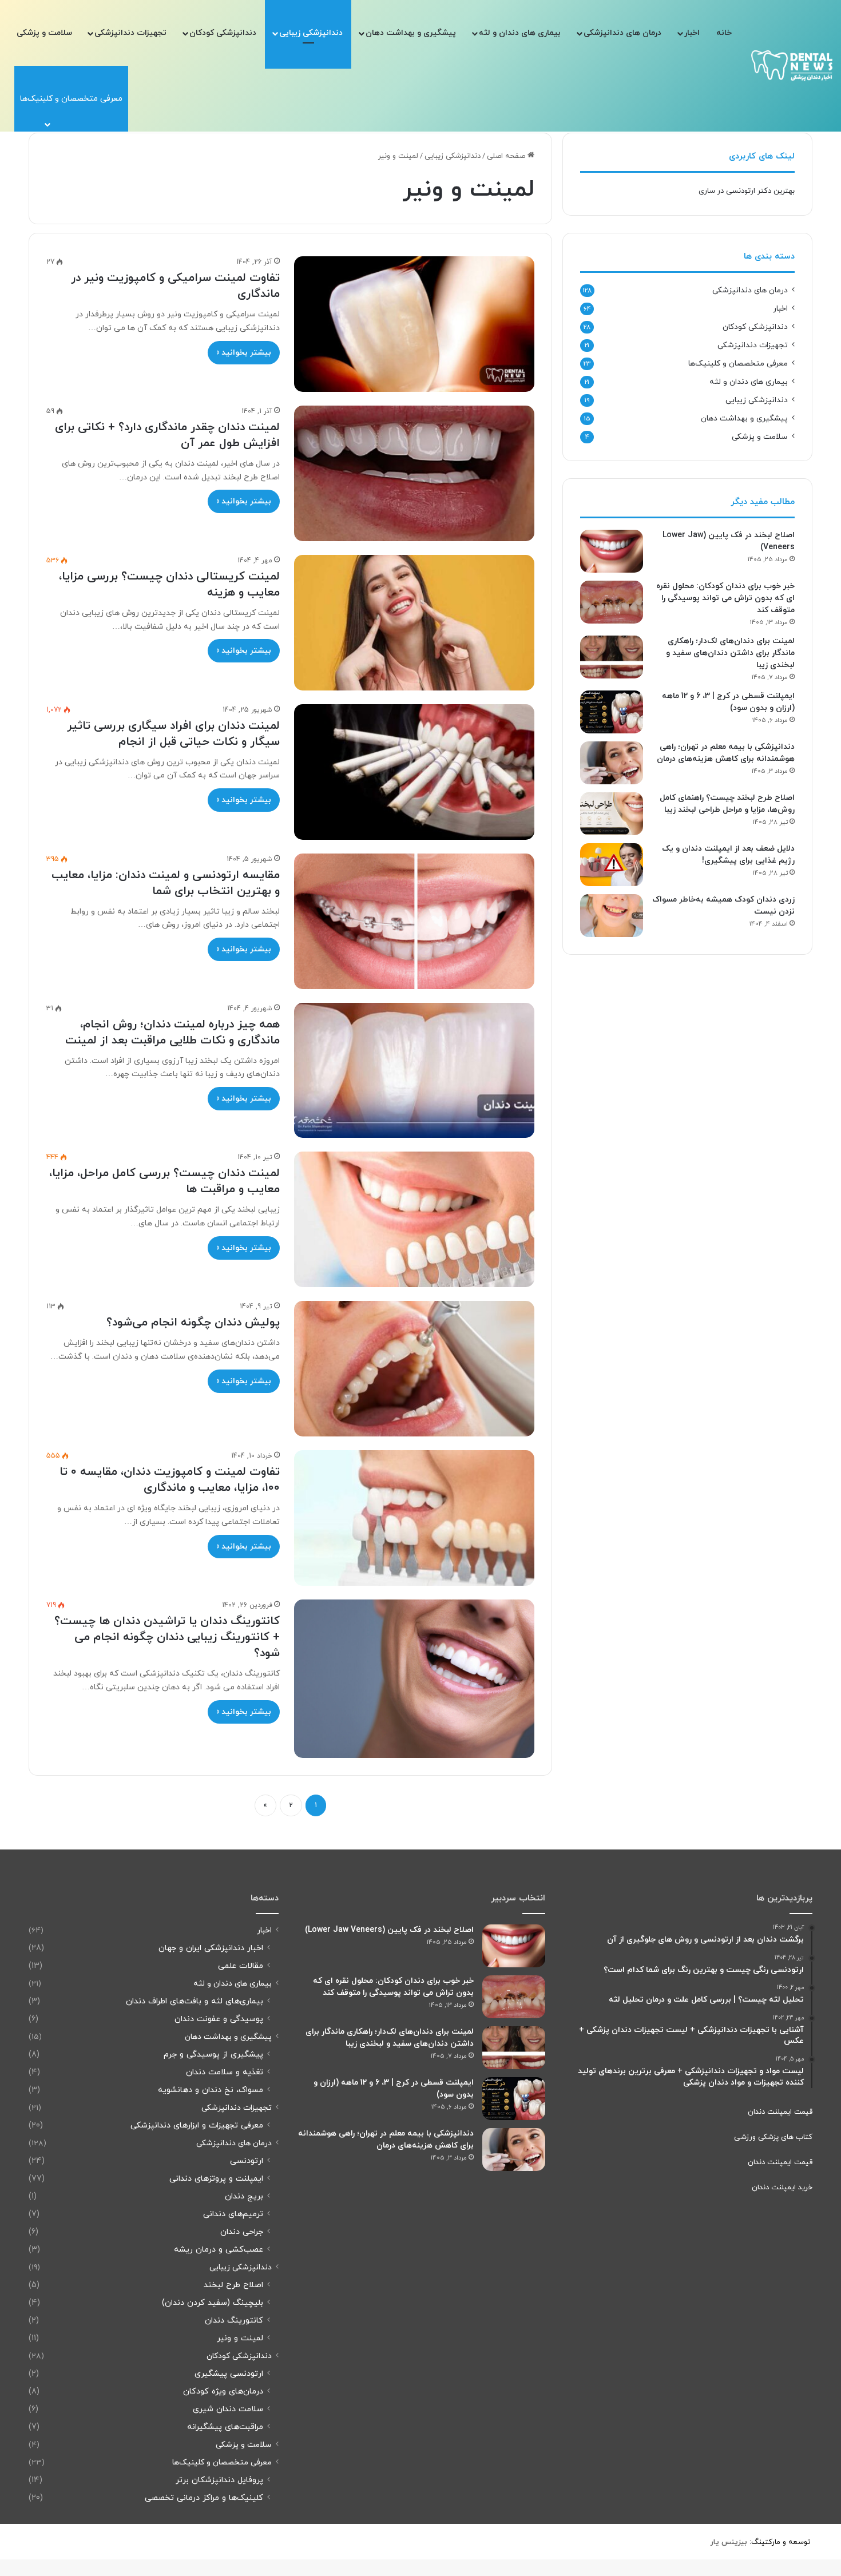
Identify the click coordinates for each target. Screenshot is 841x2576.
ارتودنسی (247, 2161)
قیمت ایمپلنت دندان (780, 2112)
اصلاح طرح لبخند (233, 2285)
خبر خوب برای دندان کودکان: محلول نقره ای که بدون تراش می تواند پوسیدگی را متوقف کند (725, 598)
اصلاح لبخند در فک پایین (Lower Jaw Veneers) (389, 1930)
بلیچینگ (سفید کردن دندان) (213, 2303)
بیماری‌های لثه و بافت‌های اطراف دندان (195, 2001)
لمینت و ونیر (240, 2338)
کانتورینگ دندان (234, 2321)
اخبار (692, 33)
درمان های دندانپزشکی (622, 33)
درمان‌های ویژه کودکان (223, 2392)
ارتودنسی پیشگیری (229, 2374)
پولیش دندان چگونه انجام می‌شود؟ (193, 1323)
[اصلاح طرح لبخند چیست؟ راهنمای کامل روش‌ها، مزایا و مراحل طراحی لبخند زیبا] (612, 814)
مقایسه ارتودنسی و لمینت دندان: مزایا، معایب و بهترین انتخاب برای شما (166, 883)
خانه (724, 33)
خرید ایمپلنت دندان (782, 2188)
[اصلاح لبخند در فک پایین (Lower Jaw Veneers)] (612, 551)
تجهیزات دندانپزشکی (130, 33)
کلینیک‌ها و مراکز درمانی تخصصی (204, 2498)
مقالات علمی (241, 1966)
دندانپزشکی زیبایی (311, 33)
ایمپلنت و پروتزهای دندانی (216, 2179)
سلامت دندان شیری (228, 2409)
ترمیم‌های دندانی (233, 2214)
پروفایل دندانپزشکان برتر (219, 2480)
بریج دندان (244, 2196)
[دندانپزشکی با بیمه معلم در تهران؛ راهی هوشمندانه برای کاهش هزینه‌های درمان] (612, 763)
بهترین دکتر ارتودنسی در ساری (747, 191)
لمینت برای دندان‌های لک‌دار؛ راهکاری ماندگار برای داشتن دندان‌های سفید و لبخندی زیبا (730, 653)
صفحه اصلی (507, 156)
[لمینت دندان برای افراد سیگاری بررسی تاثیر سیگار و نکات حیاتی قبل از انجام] (414, 772)
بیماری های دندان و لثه (520, 33)
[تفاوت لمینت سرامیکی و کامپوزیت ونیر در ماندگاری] (414, 324)
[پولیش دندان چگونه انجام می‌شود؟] (414, 1369)
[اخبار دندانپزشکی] (792, 66)
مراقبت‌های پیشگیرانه (225, 2427)
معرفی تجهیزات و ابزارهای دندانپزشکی (197, 2126)
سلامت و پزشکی (44, 33)
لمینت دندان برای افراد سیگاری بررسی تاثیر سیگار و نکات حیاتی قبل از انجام (173, 734)
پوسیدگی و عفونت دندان (219, 2019)
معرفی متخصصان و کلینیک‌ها (738, 364)
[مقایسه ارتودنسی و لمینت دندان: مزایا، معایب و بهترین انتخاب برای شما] (414, 921)
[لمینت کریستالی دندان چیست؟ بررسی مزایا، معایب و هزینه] (414, 623)
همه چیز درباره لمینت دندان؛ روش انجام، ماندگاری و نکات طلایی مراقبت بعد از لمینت (172, 1033)
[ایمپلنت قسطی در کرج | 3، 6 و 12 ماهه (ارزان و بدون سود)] (612, 712)
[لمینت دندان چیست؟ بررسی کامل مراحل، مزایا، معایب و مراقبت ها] (414, 1219)
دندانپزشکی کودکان (223, 33)
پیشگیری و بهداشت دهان (411, 33)
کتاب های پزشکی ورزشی (773, 2137)
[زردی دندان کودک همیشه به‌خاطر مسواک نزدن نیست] (612, 916)
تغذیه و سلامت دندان (225, 2072)
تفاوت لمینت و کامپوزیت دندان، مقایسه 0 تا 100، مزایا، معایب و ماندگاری (170, 1480)
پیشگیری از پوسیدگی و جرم (213, 2055)
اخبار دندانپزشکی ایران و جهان (211, 1948)
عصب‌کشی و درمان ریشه (219, 2250)
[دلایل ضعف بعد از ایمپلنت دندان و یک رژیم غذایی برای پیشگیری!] (612, 865)
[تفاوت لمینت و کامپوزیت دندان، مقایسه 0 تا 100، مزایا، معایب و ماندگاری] (414, 1518)
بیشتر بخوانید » (244, 353)
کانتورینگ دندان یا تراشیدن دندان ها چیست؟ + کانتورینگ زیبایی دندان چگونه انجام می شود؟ (167, 1637)
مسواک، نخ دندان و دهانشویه (211, 2090)
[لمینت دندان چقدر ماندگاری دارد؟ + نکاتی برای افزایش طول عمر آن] (414, 473)
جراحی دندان (242, 2232)
